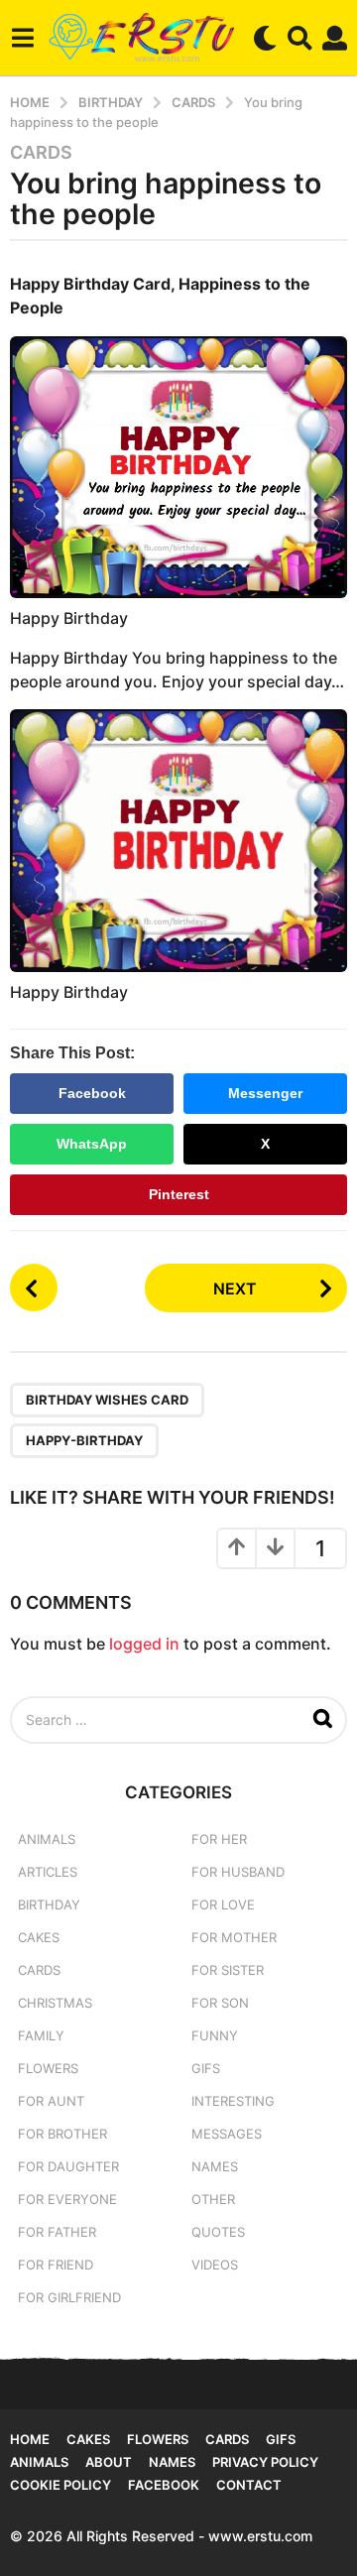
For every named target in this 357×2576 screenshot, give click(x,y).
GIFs (206, 2068)
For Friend (56, 2265)
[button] (22, 38)
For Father (57, 2232)
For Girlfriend (69, 2297)
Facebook (92, 1093)
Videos (215, 2265)
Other (213, 2199)
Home (30, 2439)
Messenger (265, 1093)
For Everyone (67, 2199)
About (109, 2462)
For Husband (238, 1872)
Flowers (48, 2068)
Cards (41, 153)
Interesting (233, 2101)
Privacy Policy (265, 2462)
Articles (48, 1872)
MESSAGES (227, 2134)
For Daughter (68, 2166)
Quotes (218, 2232)
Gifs (281, 2439)
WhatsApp (92, 1144)
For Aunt (51, 2101)
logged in (144, 1644)
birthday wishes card (107, 1400)
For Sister (228, 1970)
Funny (215, 2035)
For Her (219, 1839)
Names (215, 2166)
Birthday (49, 1904)
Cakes (39, 1937)
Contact (249, 2485)
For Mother (234, 1937)
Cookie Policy (60, 2485)
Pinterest (179, 1194)
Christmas (55, 2003)
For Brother (62, 2134)
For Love (223, 1904)
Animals (47, 1839)
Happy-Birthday (84, 1440)
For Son (220, 2003)
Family (41, 2035)
